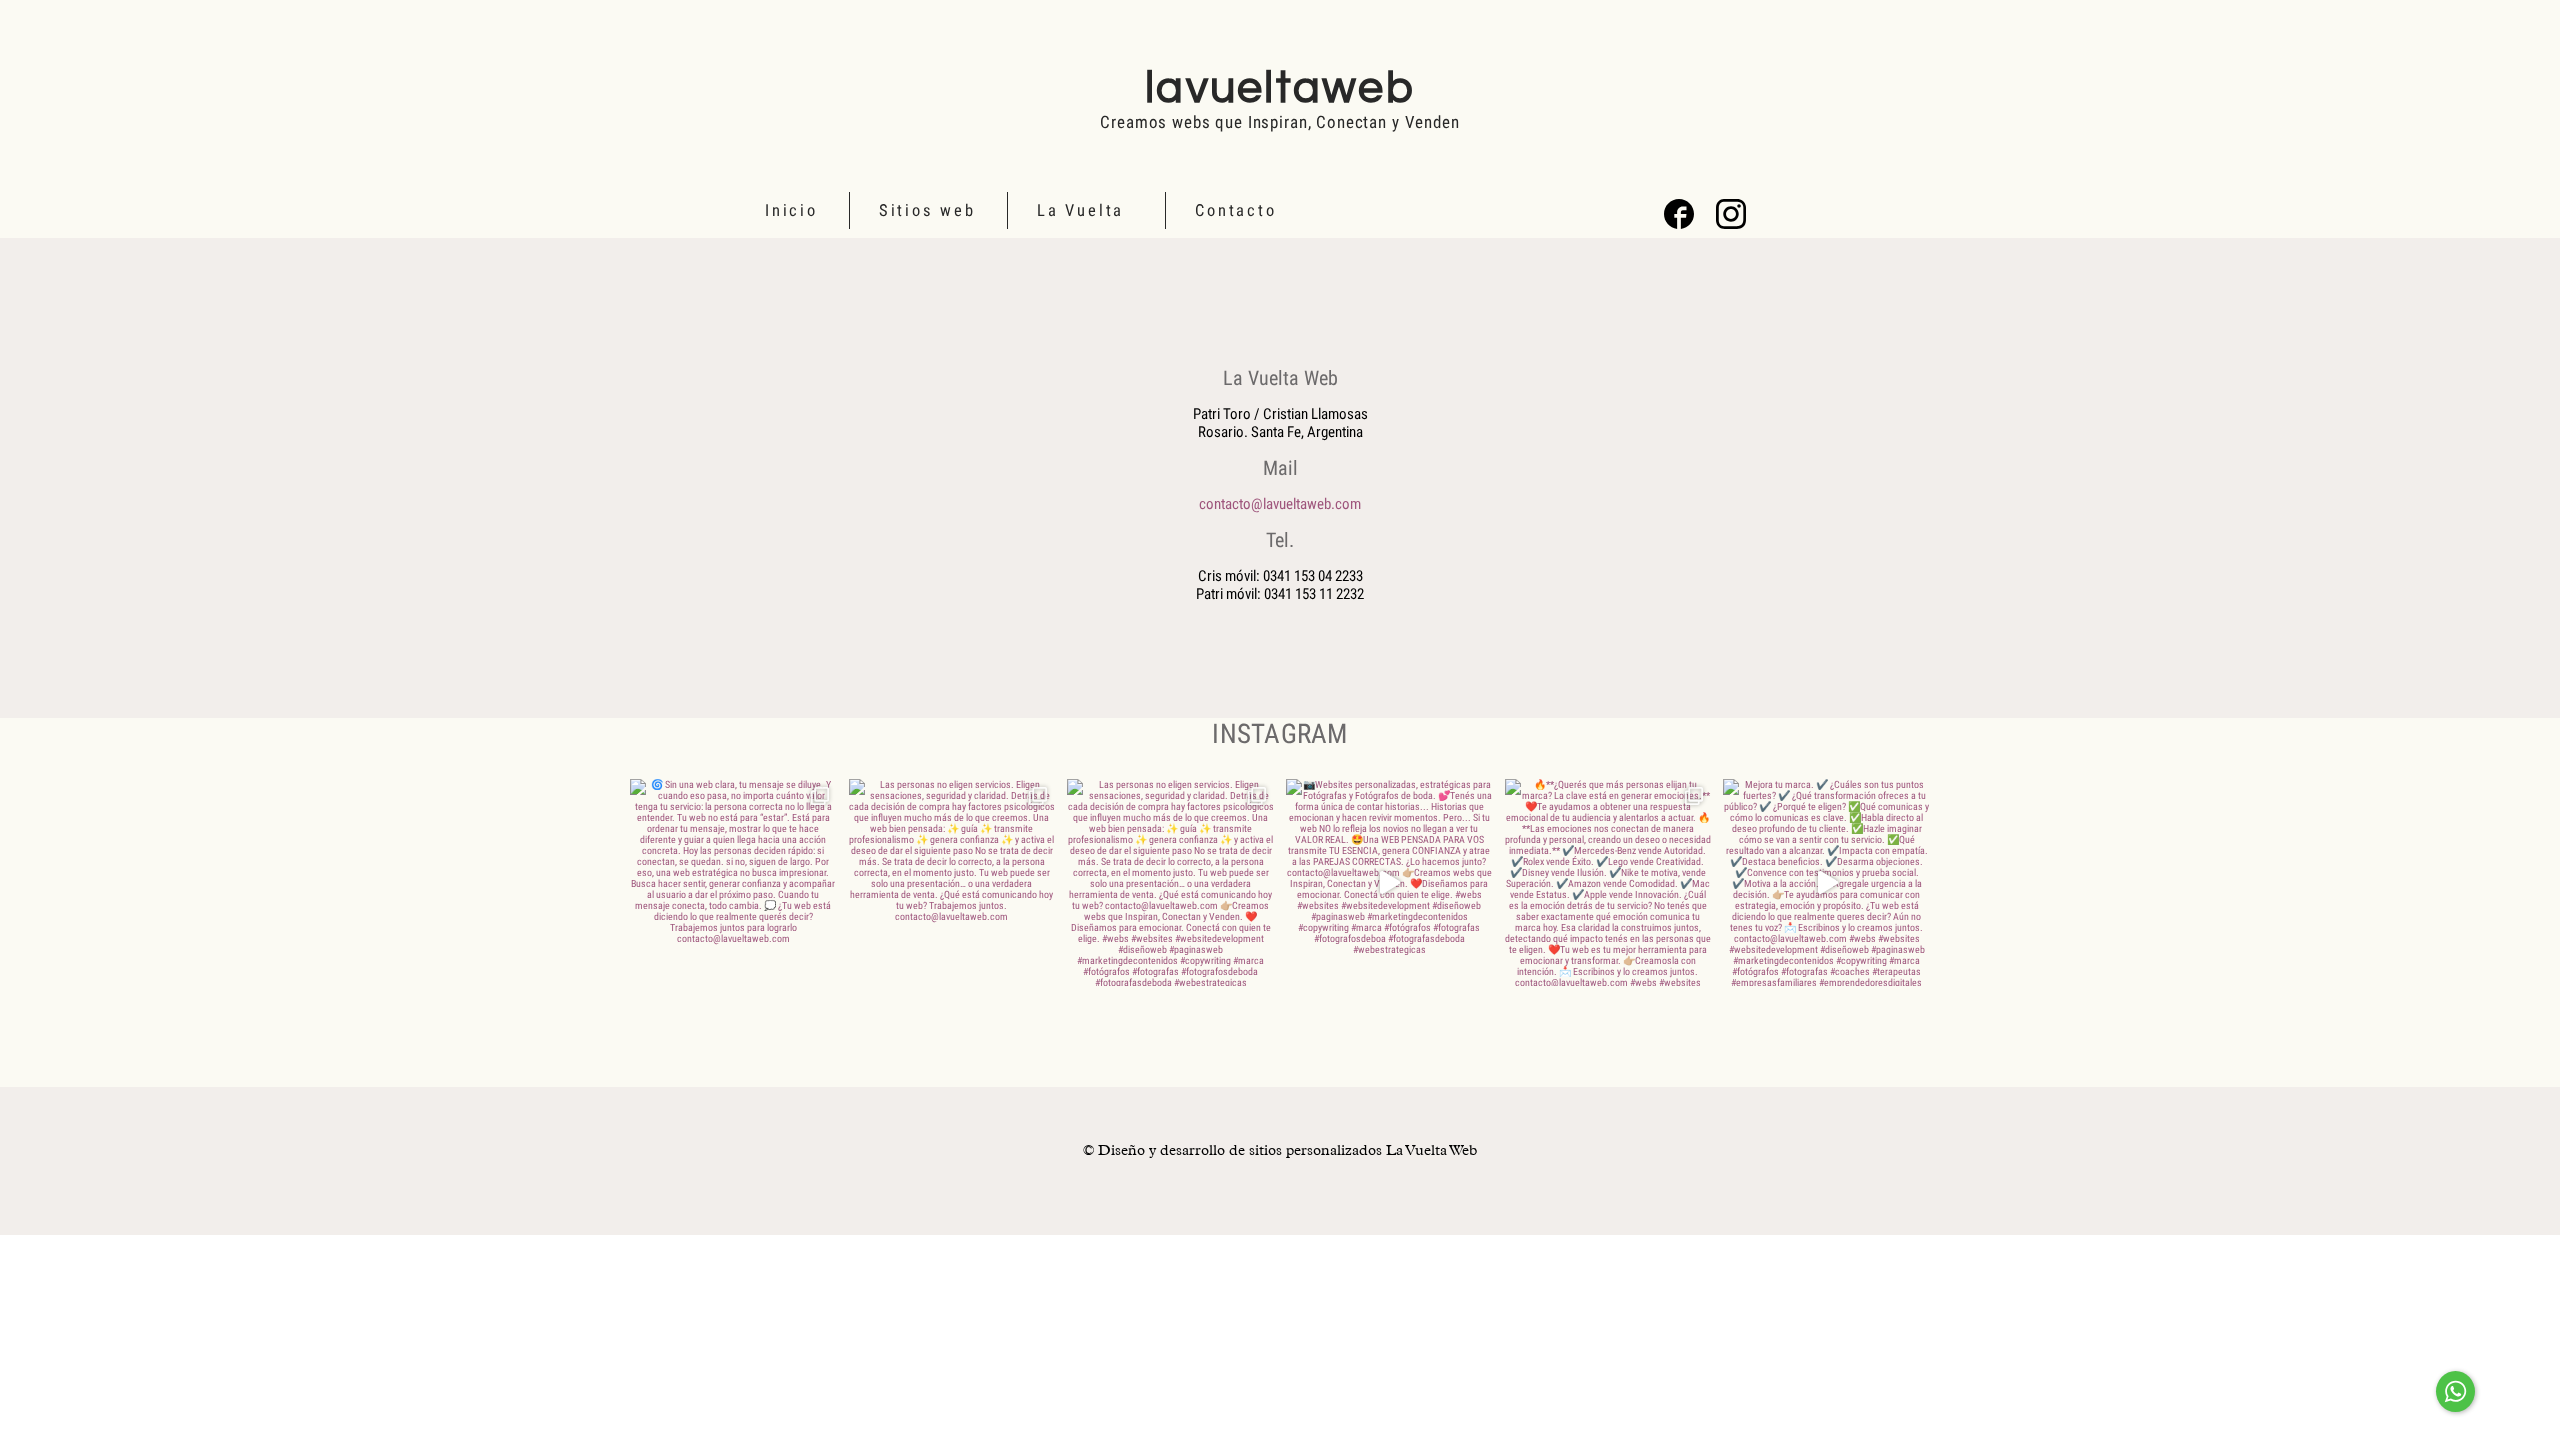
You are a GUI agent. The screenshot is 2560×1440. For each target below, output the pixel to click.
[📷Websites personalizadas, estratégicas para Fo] (1389, 882)
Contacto (1235, 210)
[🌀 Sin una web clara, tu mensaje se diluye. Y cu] (733, 882)
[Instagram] (1731, 214)
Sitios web (927, 210)
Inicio (791, 210)
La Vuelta (1080, 210)
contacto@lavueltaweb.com (1280, 504)
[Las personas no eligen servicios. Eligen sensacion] (952, 882)
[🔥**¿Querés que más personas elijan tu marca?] (1608, 882)
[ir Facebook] (1679, 214)
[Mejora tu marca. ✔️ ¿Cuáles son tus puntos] (1826, 882)
